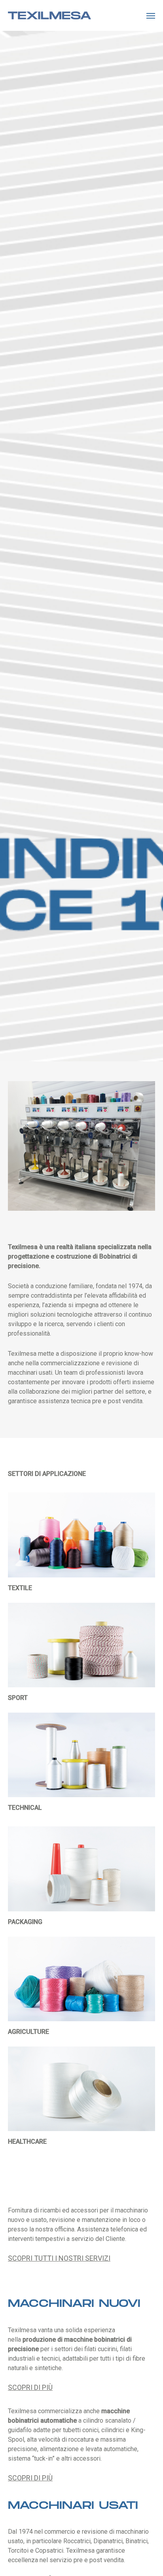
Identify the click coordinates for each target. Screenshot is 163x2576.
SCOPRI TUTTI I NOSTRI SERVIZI (59, 2258)
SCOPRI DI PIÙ (30, 2387)
